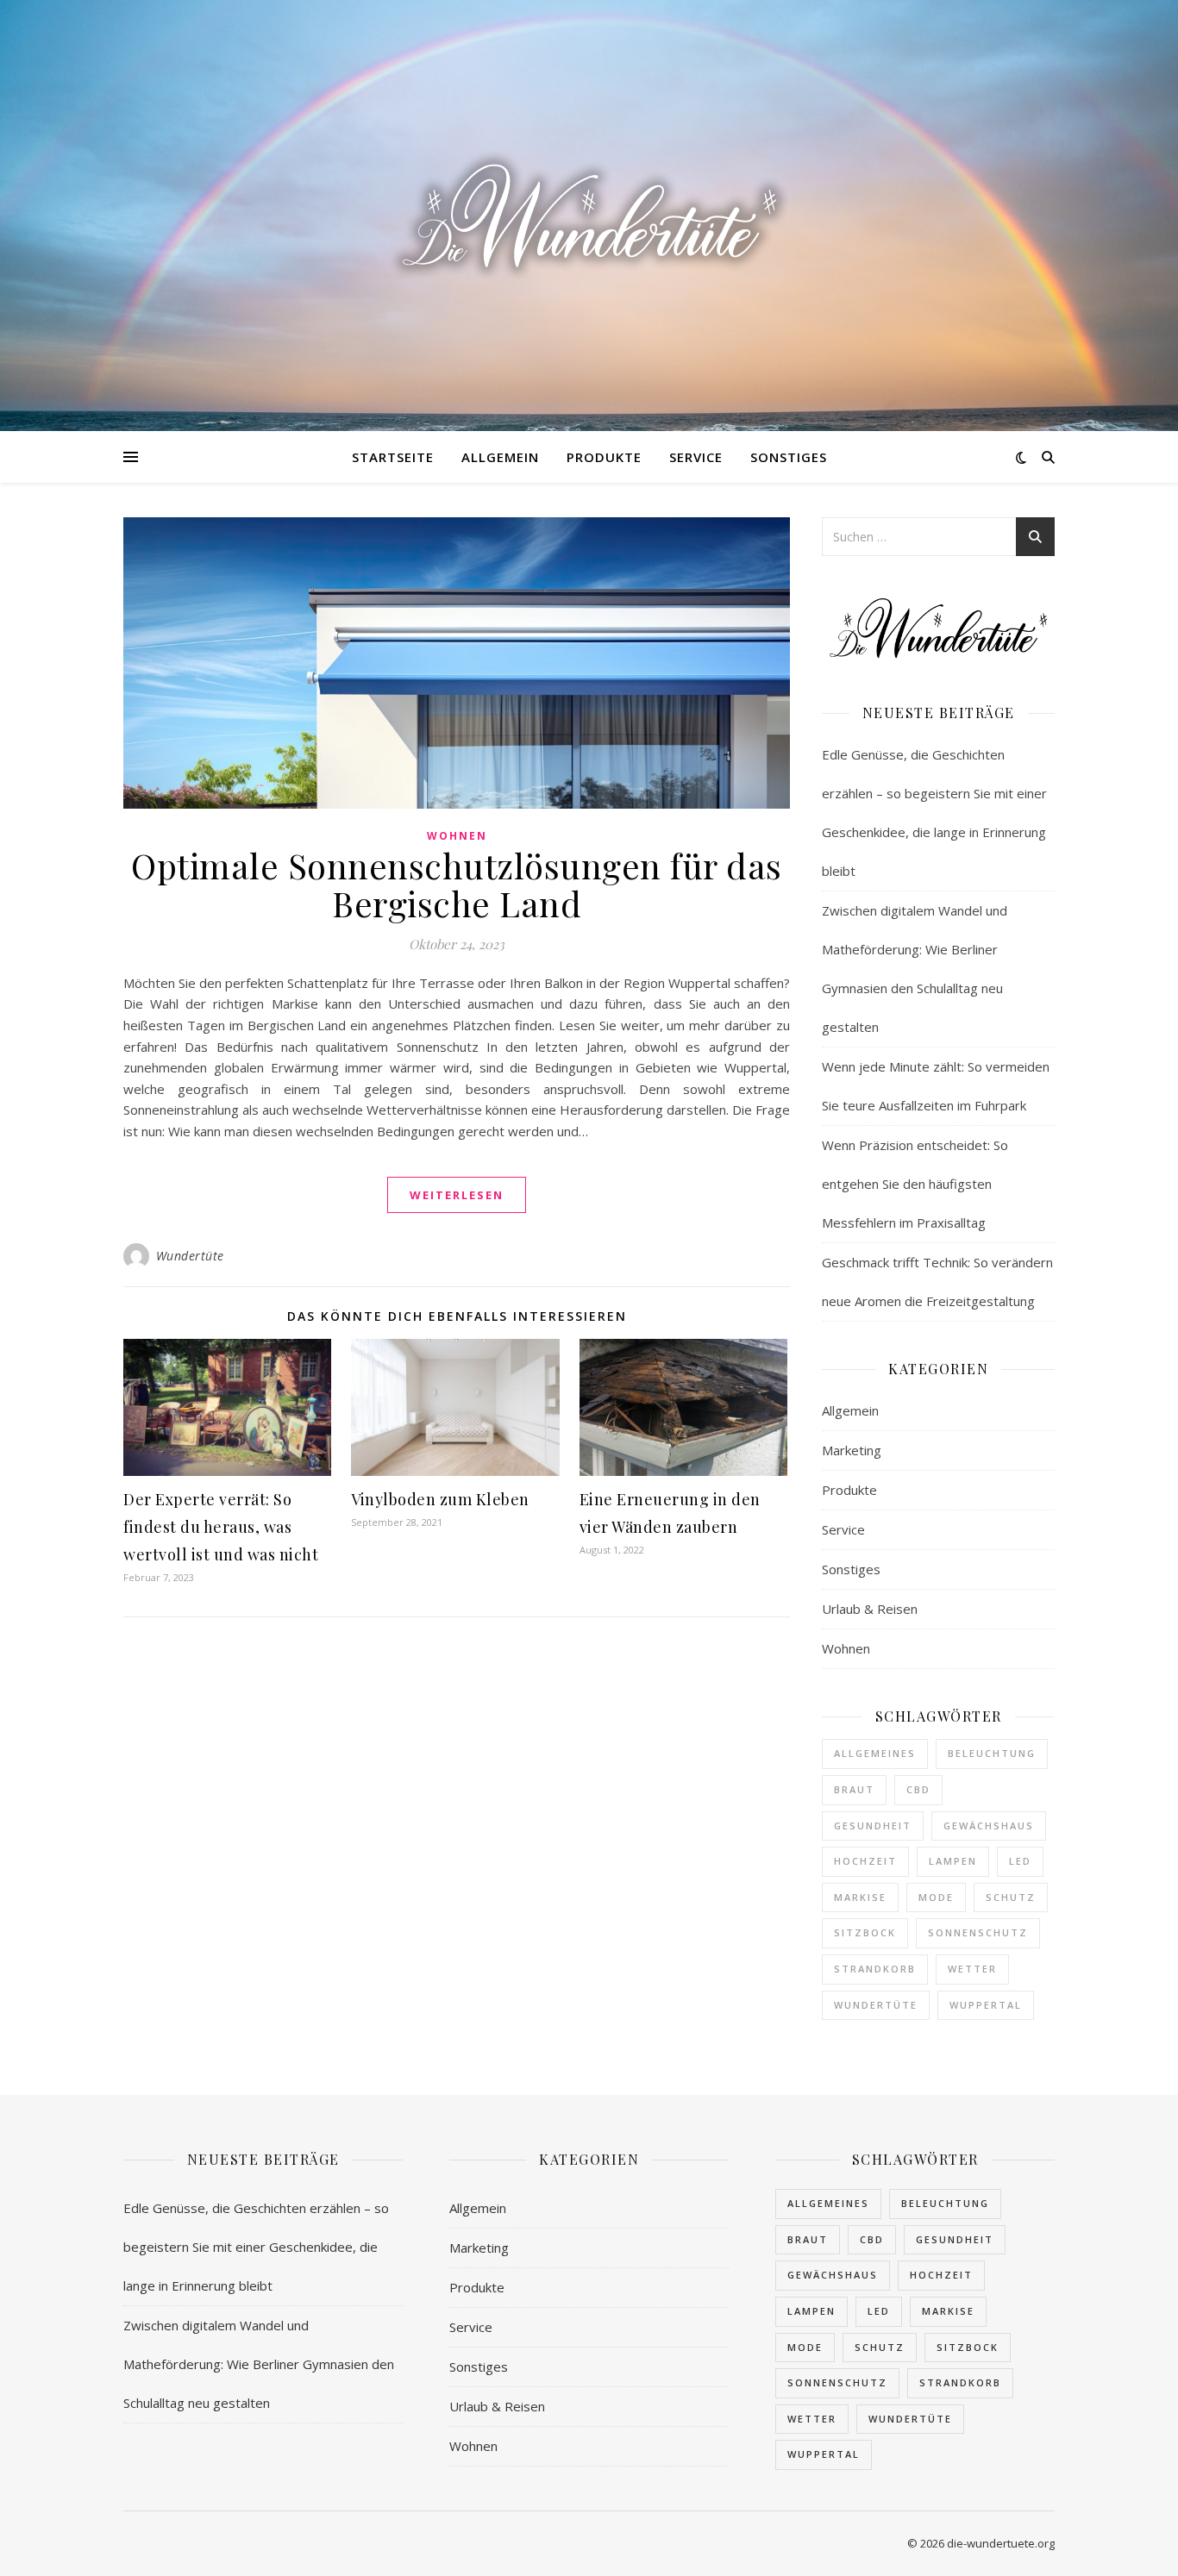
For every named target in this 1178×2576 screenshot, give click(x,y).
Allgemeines (875, 1753)
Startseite (393, 457)
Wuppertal (986, 2005)
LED (1020, 1861)
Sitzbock (865, 1932)
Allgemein (500, 457)
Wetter (972, 1969)
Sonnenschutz (978, 1932)
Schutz (1011, 1897)
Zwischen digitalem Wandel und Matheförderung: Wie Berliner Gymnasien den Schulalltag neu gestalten (259, 2364)
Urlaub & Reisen (870, 1609)
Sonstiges (789, 457)
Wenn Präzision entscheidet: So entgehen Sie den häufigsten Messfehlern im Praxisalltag (915, 1184)
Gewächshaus (989, 1826)
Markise (860, 1897)
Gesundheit (873, 1826)
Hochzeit (865, 1861)
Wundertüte (190, 1256)
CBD (918, 1789)
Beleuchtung (992, 1753)
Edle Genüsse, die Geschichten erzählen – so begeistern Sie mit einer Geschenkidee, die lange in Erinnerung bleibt (256, 2247)
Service (696, 457)
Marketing (852, 1450)
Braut (854, 1789)
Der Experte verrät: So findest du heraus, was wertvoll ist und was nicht (221, 1527)
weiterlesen (457, 1195)
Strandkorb (875, 1969)
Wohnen (457, 836)
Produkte (604, 457)
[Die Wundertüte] (589, 216)
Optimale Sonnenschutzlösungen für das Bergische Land (457, 884)
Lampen (953, 1861)
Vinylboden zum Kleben (440, 1499)
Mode (936, 1897)
